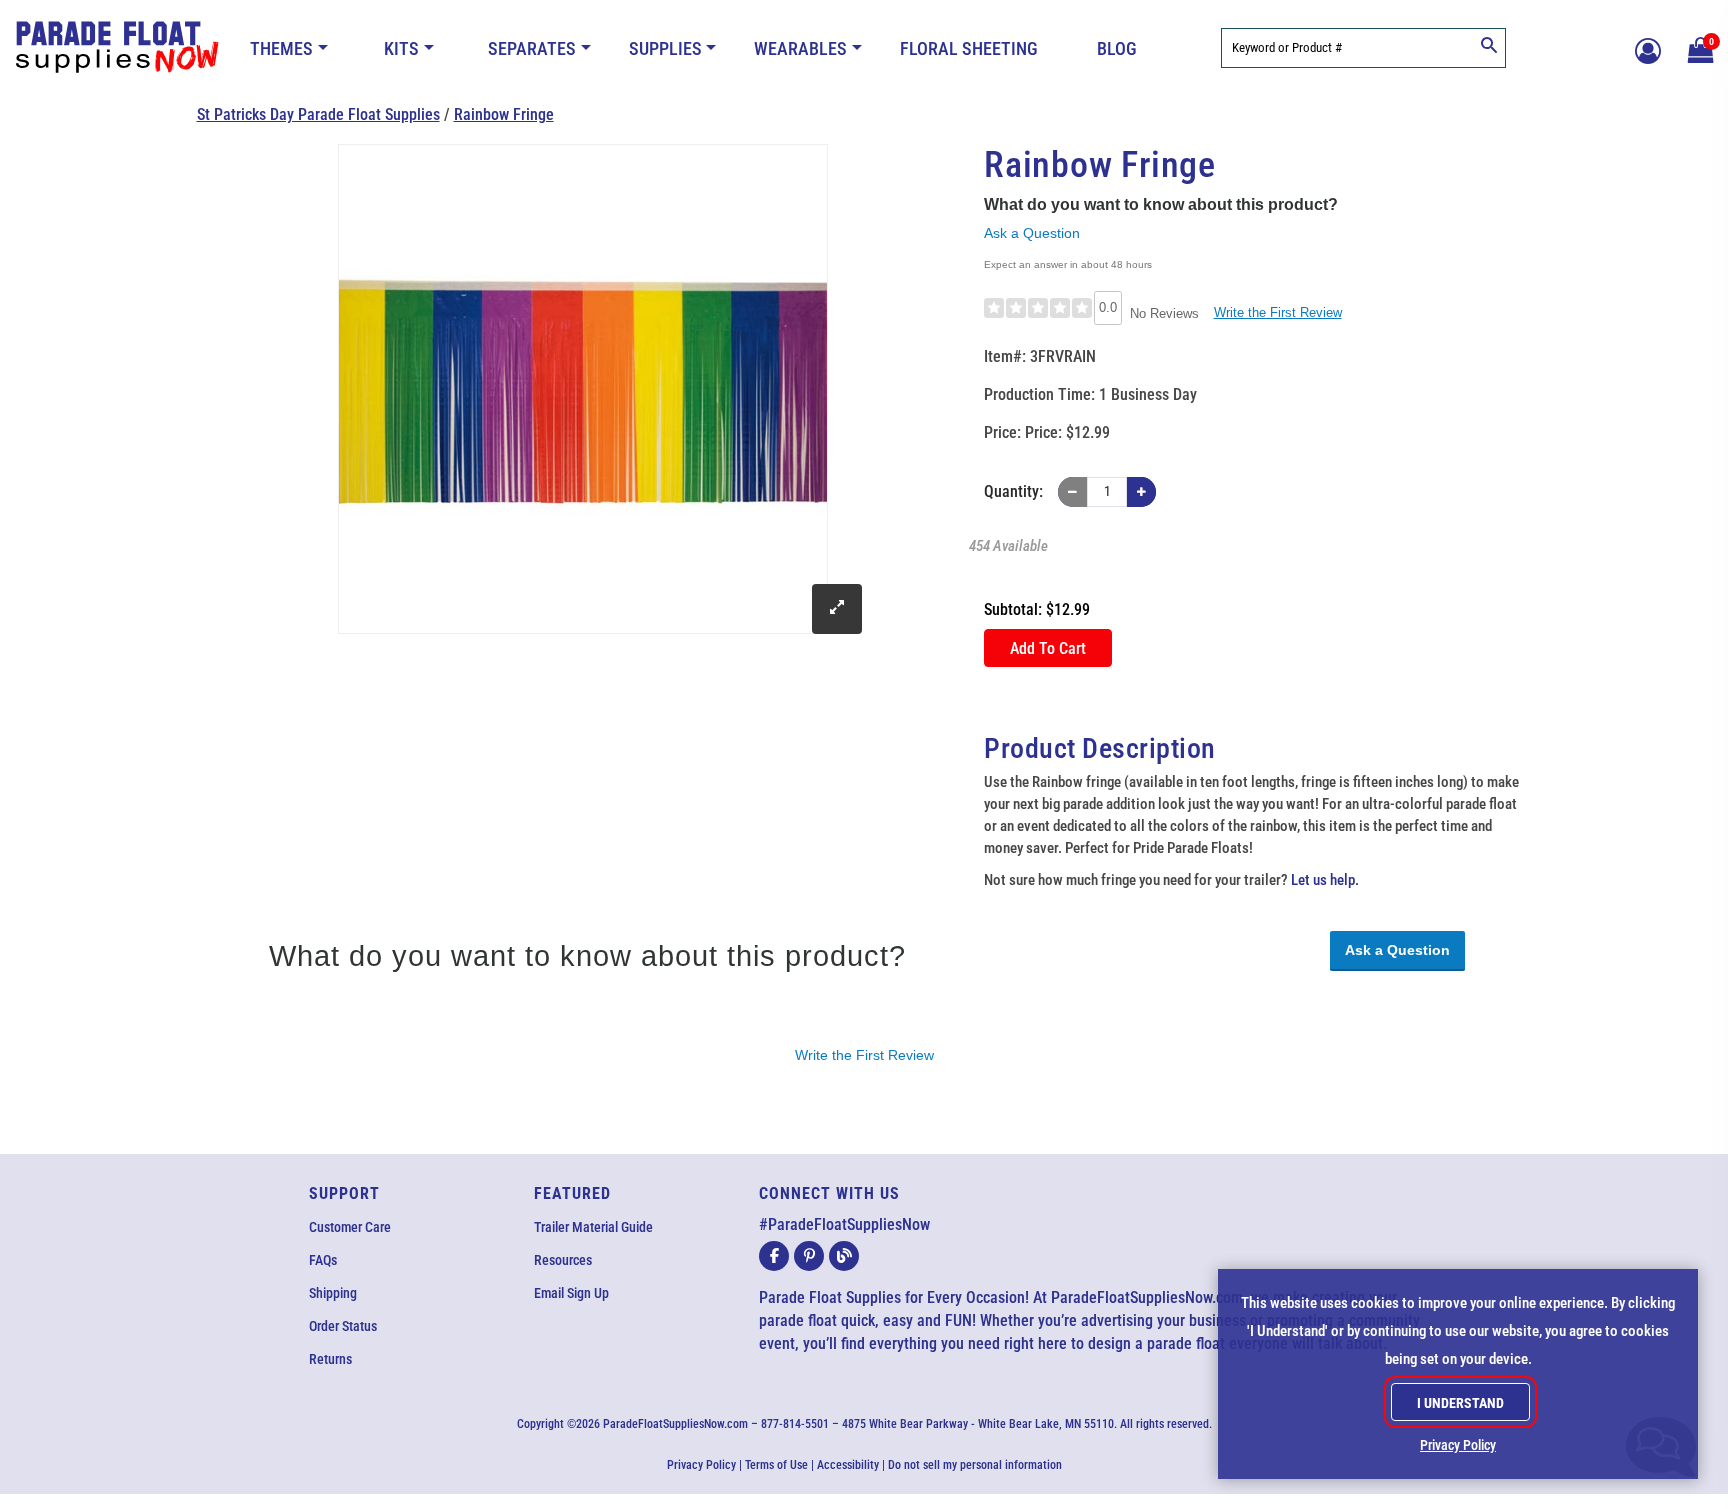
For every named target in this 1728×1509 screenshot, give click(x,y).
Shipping (333, 1293)
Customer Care (350, 1227)
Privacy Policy (701, 1465)
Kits (401, 48)
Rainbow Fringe (504, 114)
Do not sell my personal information (975, 1465)
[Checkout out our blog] (844, 1256)
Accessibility (848, 1465)
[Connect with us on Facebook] (774, 1256)
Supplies (665, 48)
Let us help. (1325, 880)
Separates (532, 48)
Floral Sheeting (969, 48)
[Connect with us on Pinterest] (809, 1256)
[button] (1698, 48)
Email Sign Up (571, 1293)
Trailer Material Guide (593, 1227)
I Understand (1460, 1403)
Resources (563, 1260)
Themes (281, 48)
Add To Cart (1048, 648)
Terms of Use (776, 1465)
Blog (1117, 48)
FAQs (323, 1260)
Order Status (343, 1326)
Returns (330, 1359)
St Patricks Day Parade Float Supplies (318, 114)
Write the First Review (1278, 312)
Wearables (800, 48)
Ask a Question (1032, 233)
